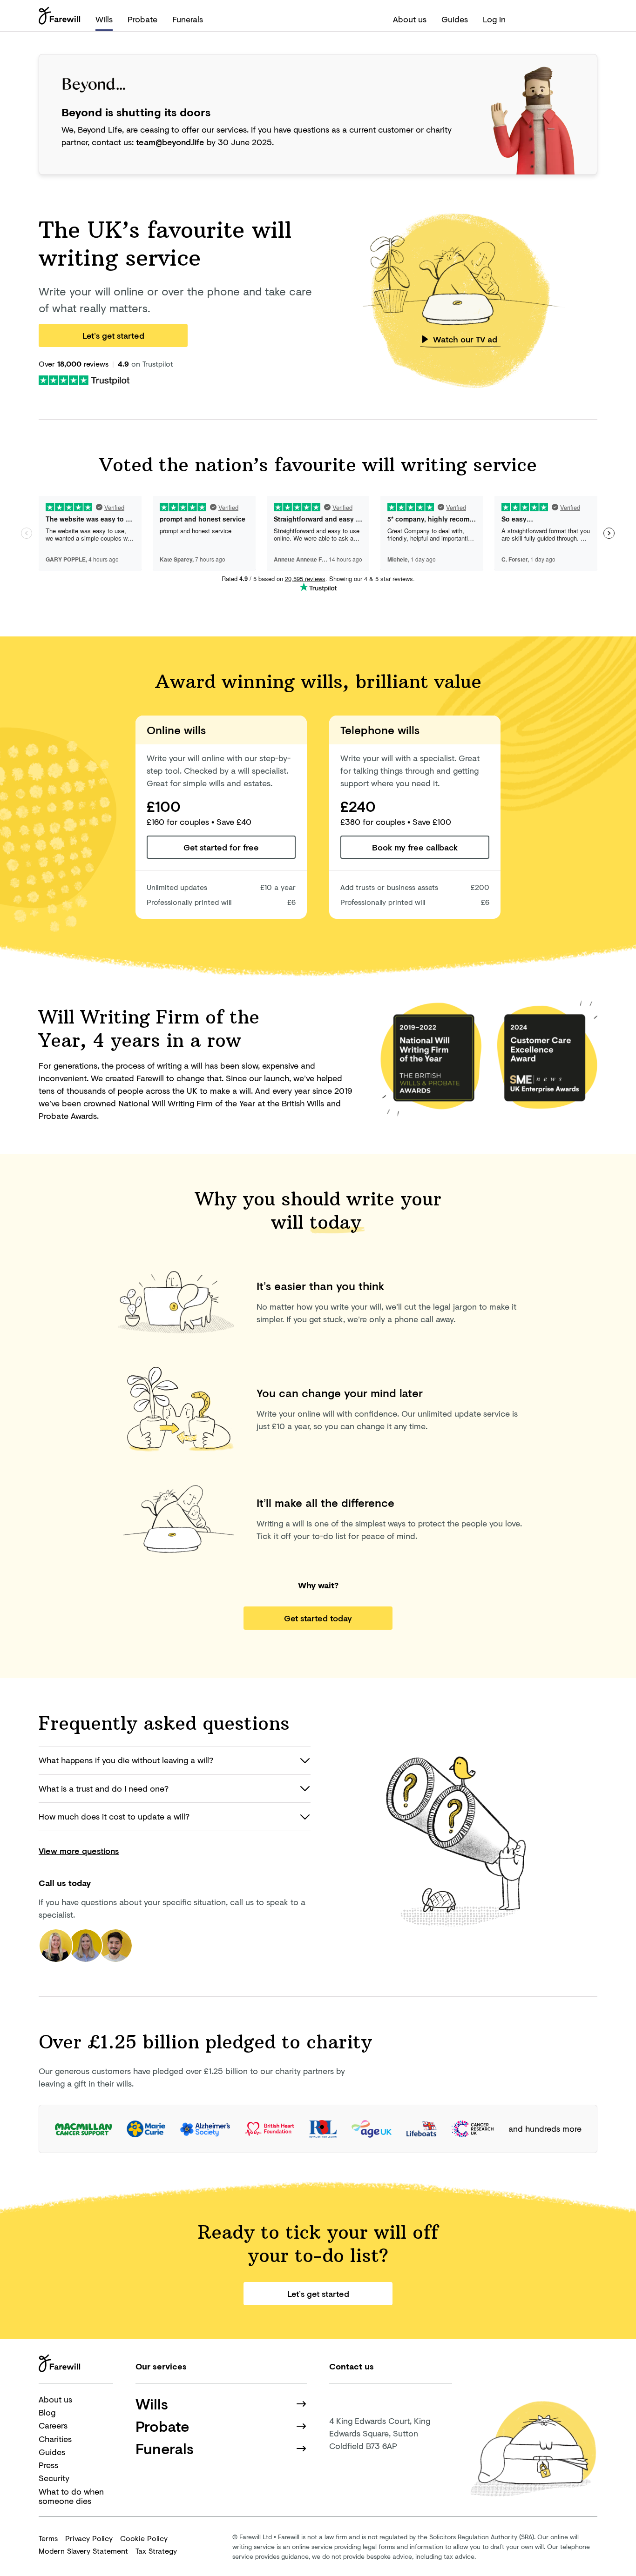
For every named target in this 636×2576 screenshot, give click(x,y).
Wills (104, 19)
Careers (53, 2425)
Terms (48, 2538)
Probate (142, 19)
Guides (455, 19)
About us (410, 19)
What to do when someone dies (71, 2496)
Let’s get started (113, 335)
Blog (47, 2412)
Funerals (188, 19)
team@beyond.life (170, 142)
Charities (55, 2439)
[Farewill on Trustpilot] (84, 379)
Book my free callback (415, 847)
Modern (83, 2551)
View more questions (79, 1851)
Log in (494, 19)
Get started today (318, 1618)
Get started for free (221, 847)
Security (54, 2478)
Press (48, 2465)
